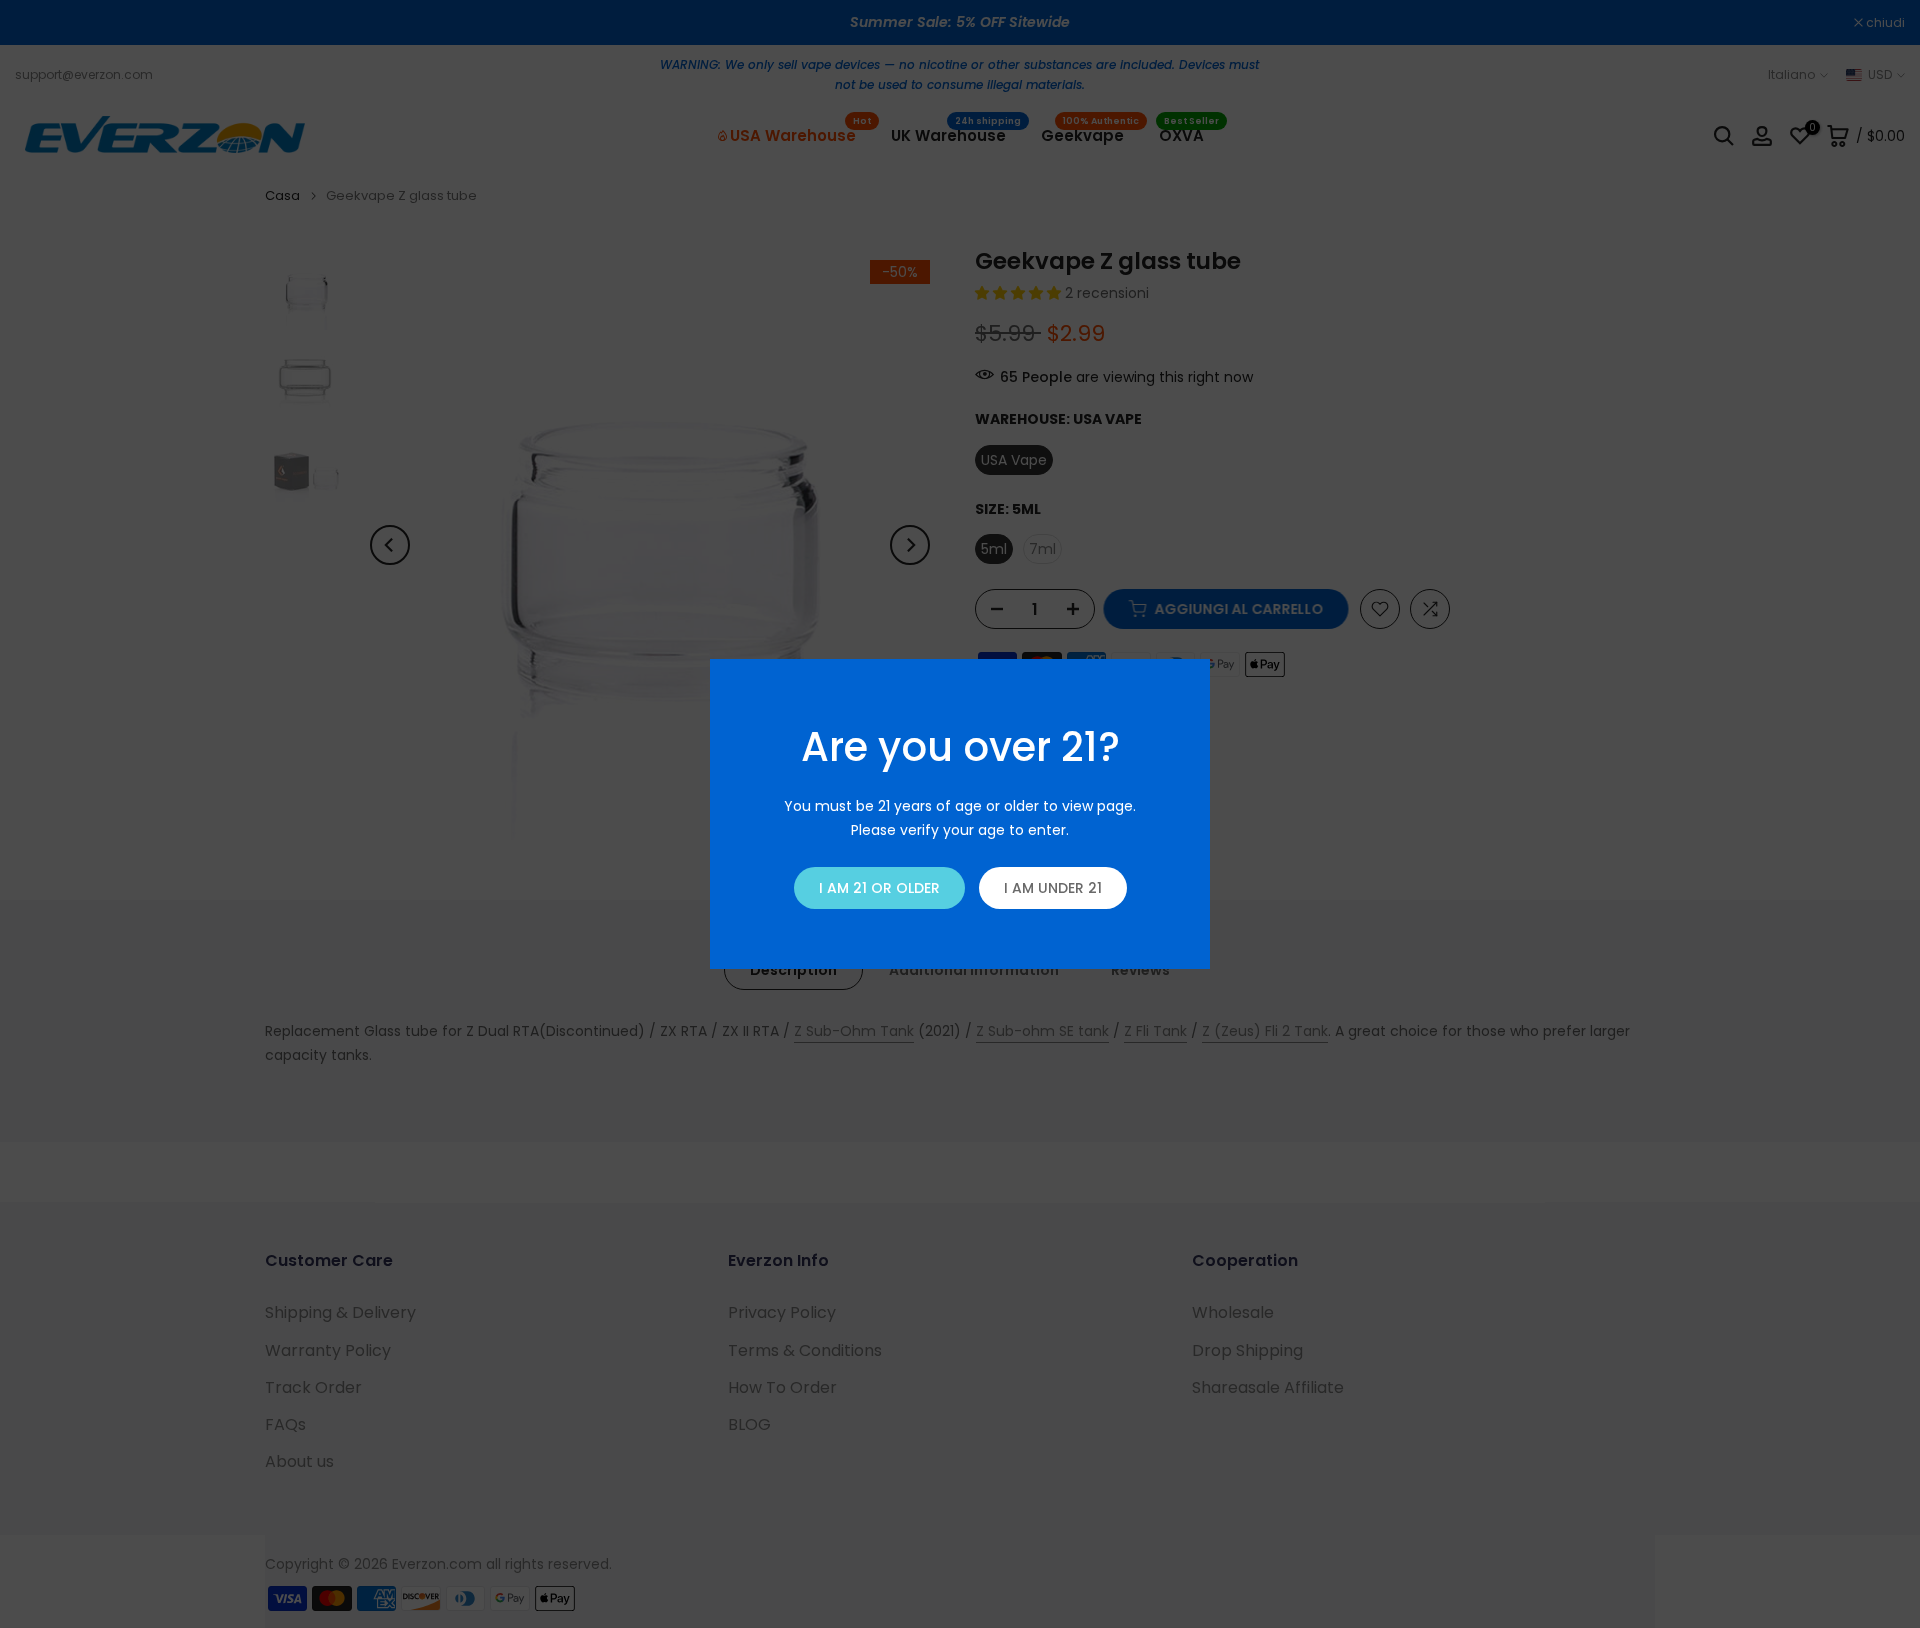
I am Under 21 (1053, 888)
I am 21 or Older (879, 888)
